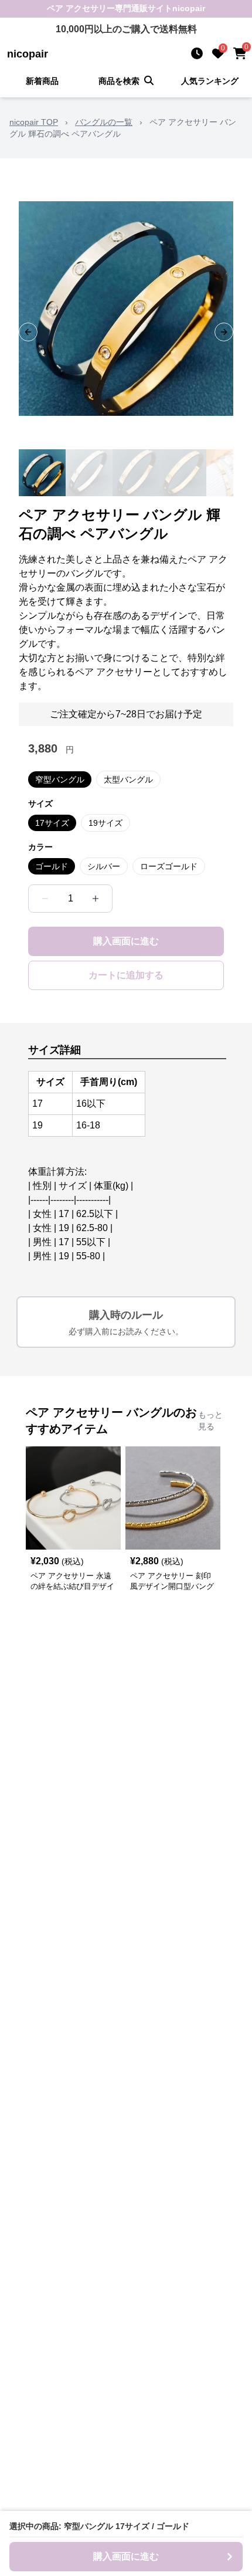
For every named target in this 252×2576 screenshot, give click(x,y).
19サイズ (105, 823)
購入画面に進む (126, 941)
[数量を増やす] (96, 899)
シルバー (104, 866)
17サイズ (52, 823)
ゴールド (52, 866)
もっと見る (210, 1421)
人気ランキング (210, 81)
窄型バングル (60, 779)
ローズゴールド (169, 866)
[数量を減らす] (45, 899)
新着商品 (42, 81)
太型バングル (128, 779)
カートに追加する (126, 975)
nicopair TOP (34, 122)
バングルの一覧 (104, 122)
